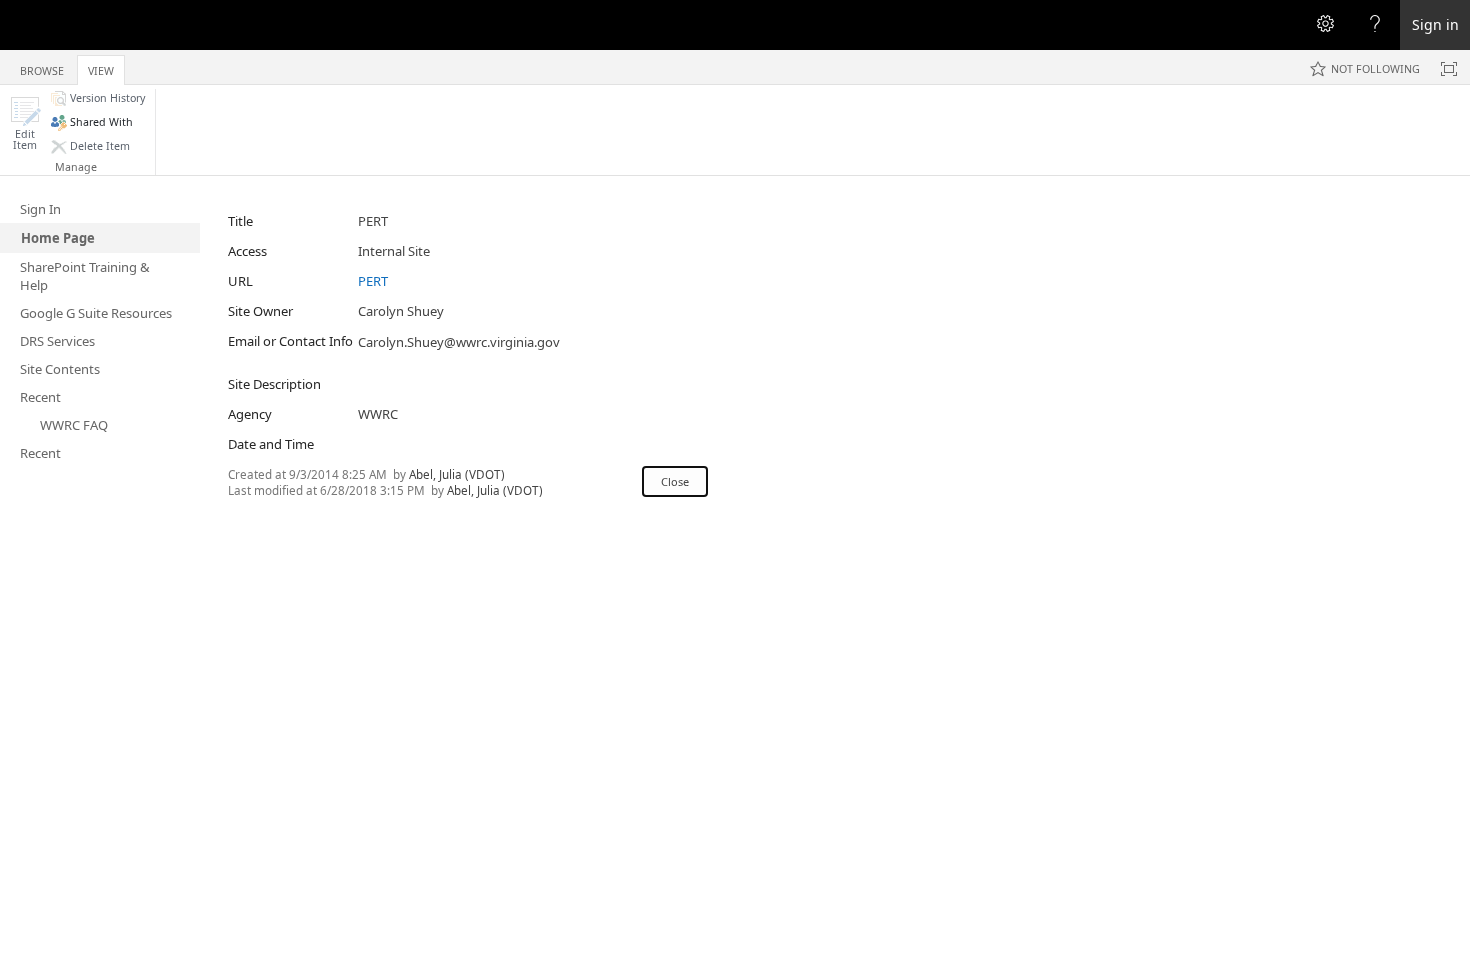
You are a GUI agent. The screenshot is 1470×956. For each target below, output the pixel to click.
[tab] (42, 66)
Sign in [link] (1435, 24)
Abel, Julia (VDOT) (457, 474)
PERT (373, 281)
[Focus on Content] (1449, 69)
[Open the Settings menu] (1325, 25)
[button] (25, 123)
